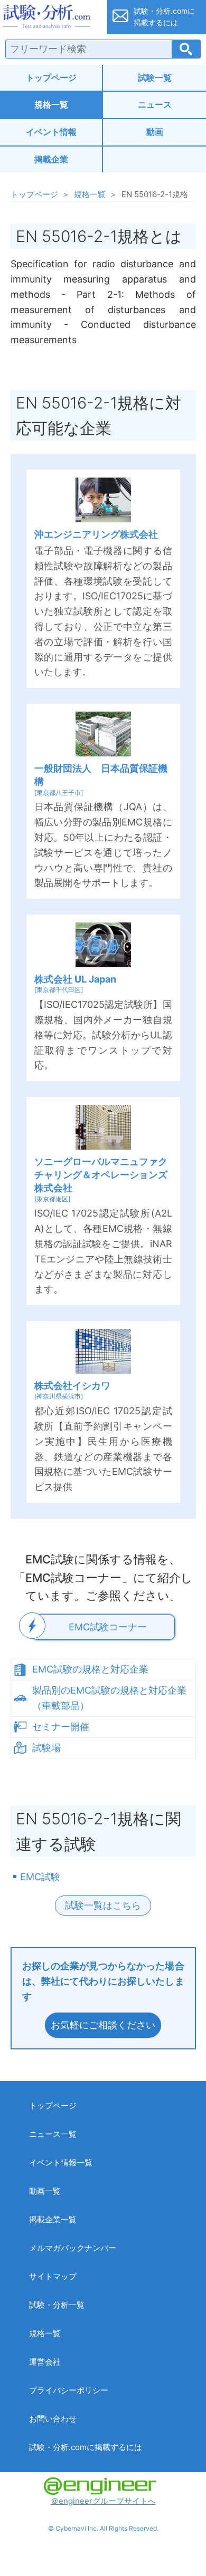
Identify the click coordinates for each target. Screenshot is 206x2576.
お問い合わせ (53, 2419)
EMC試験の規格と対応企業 (90, 1669)
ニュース (155, 104)
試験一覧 (155, 77)
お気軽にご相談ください (103, 2025)
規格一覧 (51, 104)
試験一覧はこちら (103, 1905)
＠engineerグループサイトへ (103, 2501)
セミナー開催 (61, 1727)
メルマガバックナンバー (73, 2248)
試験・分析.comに (164, 17)
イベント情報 (51, 132)
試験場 (46, 1748)
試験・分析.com (50, 17)
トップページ (51, 77)
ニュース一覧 (53, 2134)
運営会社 (45, 2362)
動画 (155, 132)
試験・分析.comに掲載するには (86, 2447)
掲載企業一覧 (53, 2219)
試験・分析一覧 (57, 2305)
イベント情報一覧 (61, 2162)
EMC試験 (40, 1877)
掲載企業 (51, 159)
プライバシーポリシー (69, 2390)
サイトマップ (53, 2276)
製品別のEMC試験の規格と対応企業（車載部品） (109, 1698)
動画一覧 (45, 2191)
